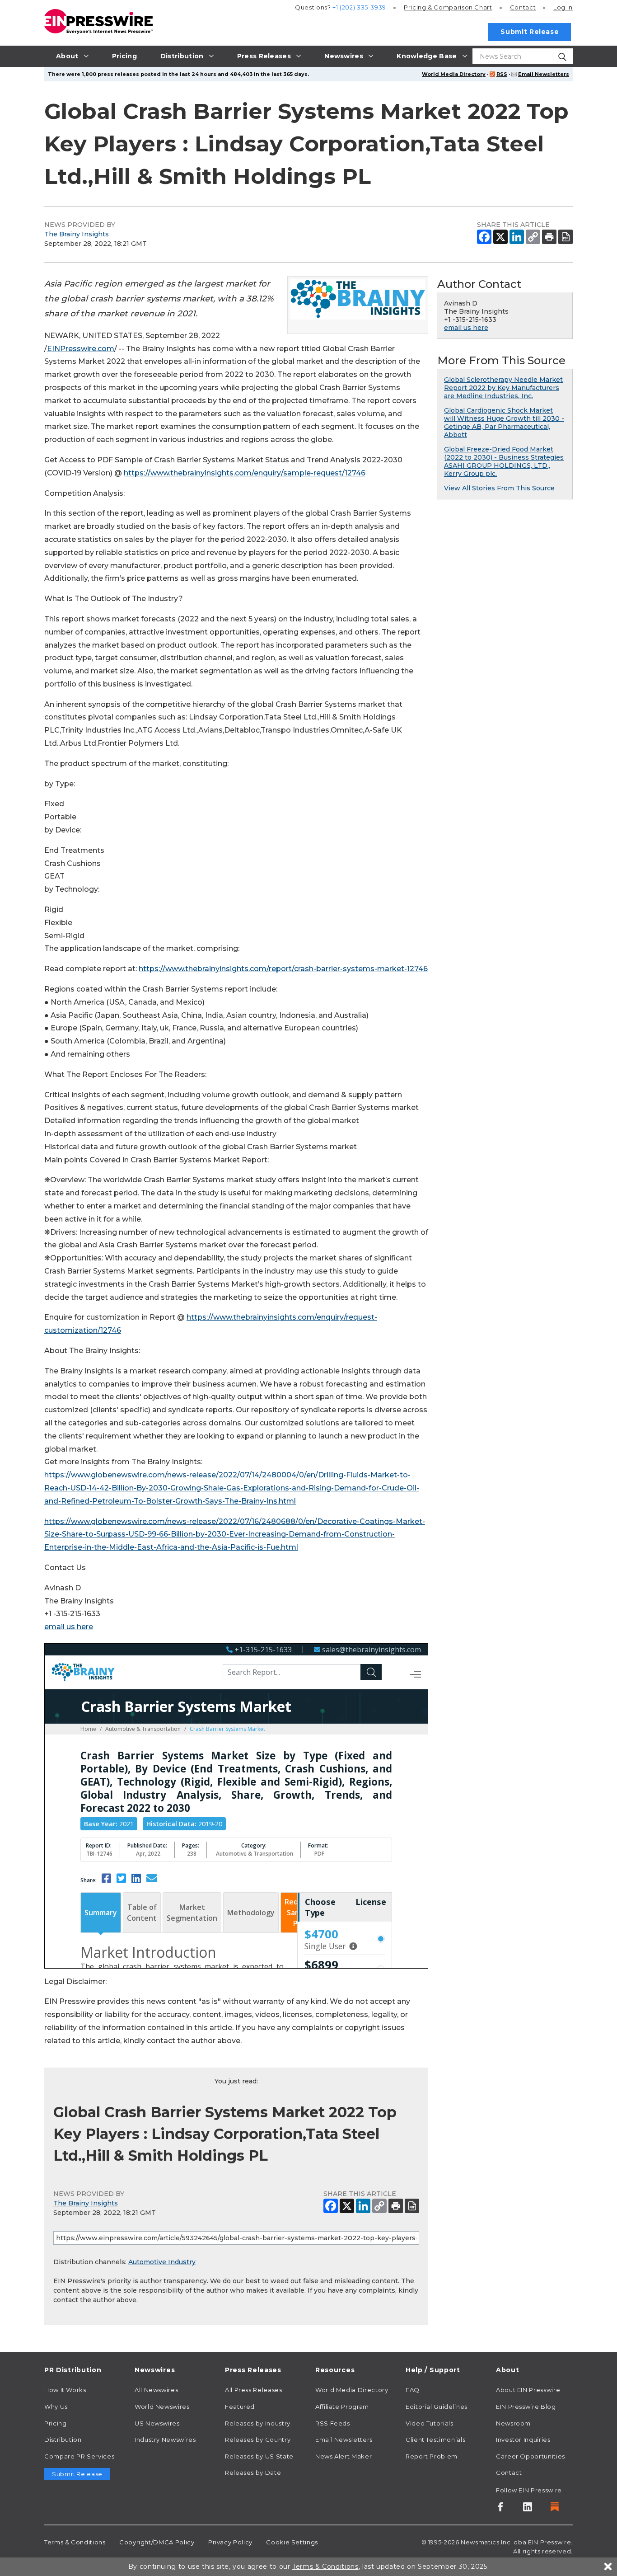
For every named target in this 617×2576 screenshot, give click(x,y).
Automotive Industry (162, 2262)
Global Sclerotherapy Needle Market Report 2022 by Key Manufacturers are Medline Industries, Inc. (503, 388)
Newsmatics (480, 2542)
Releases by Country (258, 2440)
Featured (240, 2407)
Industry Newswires (165, 2440)
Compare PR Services (79, 2456)
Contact (523, 7)
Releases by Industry (258, 2423)
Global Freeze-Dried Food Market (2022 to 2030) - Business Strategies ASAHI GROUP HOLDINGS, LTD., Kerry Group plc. (504, 461)
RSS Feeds (333, 2423)
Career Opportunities (531, 2456)
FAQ (413, 2390)
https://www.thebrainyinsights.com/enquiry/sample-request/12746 (245, 473)
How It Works (65, 2390)
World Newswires (162, 2407)
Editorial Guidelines (437, 2407)
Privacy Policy (230, 2542)
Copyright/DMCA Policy (157, 2542)
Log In (563, 7)
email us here (69, 1627)
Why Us (56, 2407)
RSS (502, 74)
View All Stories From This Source (499, 488)
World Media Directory (454, 74)
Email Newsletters (544, 74)
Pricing (448, 7)
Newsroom (513, 2423)
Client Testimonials (435, 2440)
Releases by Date (253, 2473)
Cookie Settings (292, 2542)
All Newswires (156, 2390)
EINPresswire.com (81, 349)
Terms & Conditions (75, 2542)
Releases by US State (259, 2456)
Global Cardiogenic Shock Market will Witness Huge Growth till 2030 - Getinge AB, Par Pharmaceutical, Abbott (504, 423)
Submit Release (530, 32)
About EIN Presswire (528, 2390)
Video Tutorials (430, 2423)
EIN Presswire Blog (526, 2407)
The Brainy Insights (77, 234)
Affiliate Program (342, 2407)
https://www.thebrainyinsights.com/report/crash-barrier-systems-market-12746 (283, 969)
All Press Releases (254, 2390)
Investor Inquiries (523, 2440)
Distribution (63, 2440)
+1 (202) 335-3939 (359, 7)
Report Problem (432, 2456)
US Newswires (157, 2423)
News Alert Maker (344, 2456)
